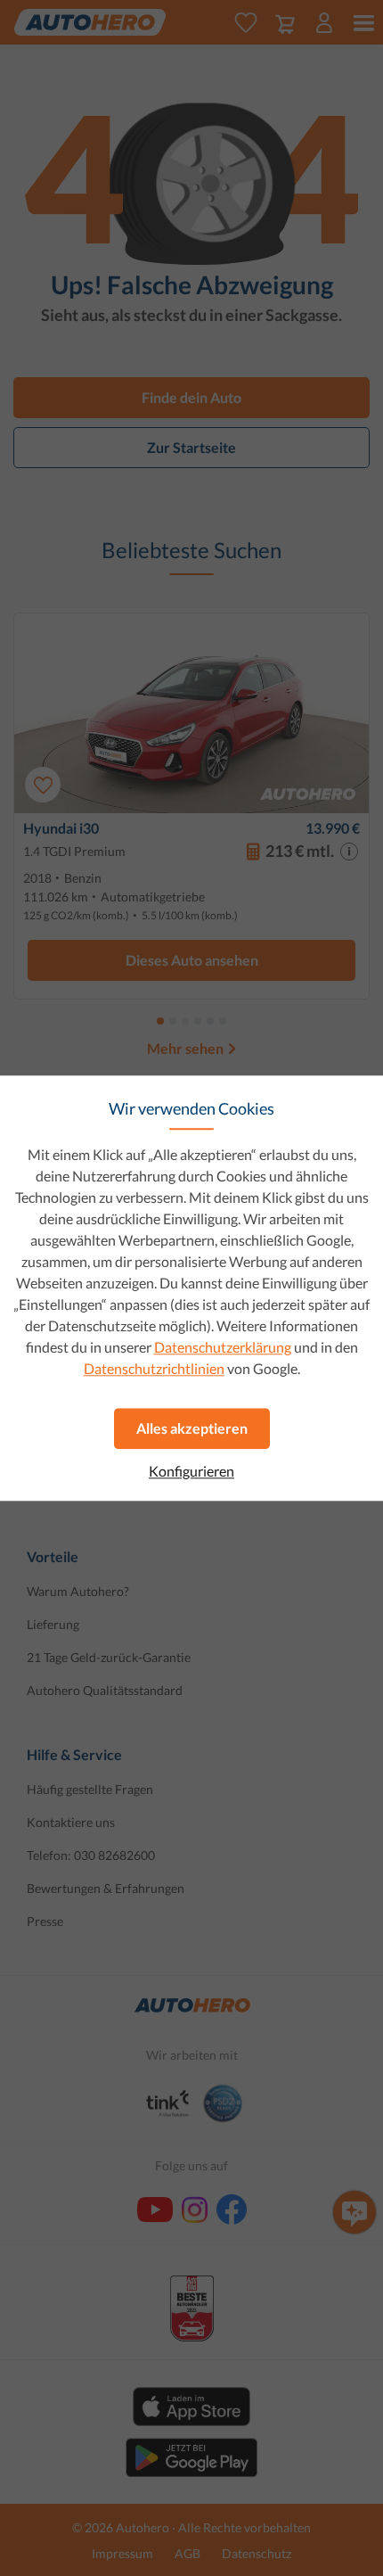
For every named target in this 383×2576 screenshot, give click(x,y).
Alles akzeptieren (192, 1428)
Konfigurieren (191, 1471)
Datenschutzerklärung (223, 1347)
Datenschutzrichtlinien (154, 1368)
